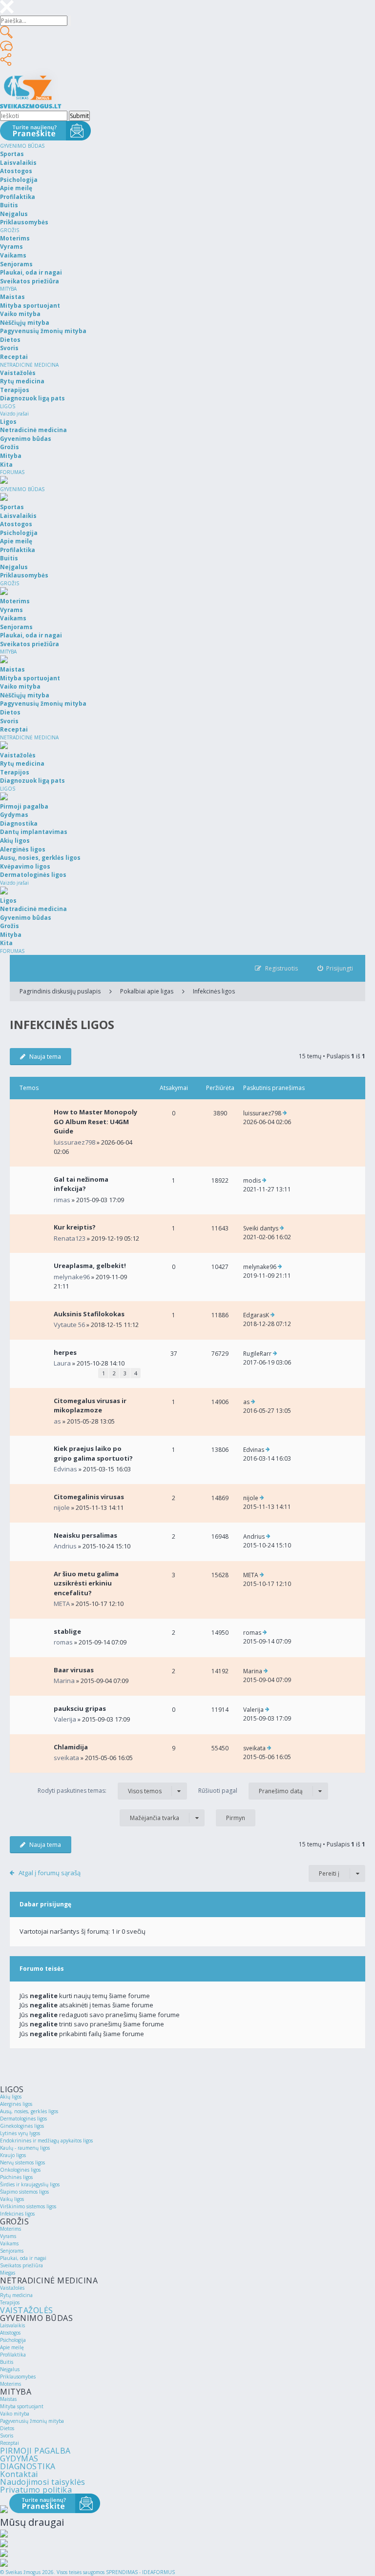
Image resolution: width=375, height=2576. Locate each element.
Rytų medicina (16, 2295)
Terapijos (10, 2302)
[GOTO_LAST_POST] (285, 1113)
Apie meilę (12, 2347)
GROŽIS (10, 230)
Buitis (7, 2362)
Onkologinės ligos (20, 2170)
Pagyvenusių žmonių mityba (32, 2421)
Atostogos (10, 2333)
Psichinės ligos (16, 2177)
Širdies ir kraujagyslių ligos (30, 2184)
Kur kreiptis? (75, 1227)
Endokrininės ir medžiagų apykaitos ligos (46, 2140)
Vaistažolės (12, 2288)
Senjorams (12, 2251)
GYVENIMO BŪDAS (22, 146)
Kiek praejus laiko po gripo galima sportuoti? (93, 1453)
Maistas (8, 2399)
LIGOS (8, 406)
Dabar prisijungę (45, 1904)
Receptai (10, 2443)
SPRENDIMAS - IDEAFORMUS (140, 2572)
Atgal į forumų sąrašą (50, 1873)
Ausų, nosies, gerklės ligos (29, 2111)
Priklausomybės (18, 2377)
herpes (65, 1352)
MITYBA (8, 289)
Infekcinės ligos (214, 991)
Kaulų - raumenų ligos (25, 2148)
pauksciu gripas (80, 1708)
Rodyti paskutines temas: (100, 1791)
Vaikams (9, 2243)
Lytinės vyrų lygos (20, 2133)
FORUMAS (12, 472)
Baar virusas (74, 1670)
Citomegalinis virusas (89, 1497)
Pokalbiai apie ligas (147, 991)
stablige (67, 1631)
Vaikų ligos (12, 2199)
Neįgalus (10, 2369)
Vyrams (8, 2236)
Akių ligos (11, 2097)
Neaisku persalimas (85, 1535)
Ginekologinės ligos (22, 2126)
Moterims (10, 2229)
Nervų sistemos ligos (22, 2162)
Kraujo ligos (13, 2155)
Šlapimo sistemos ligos (24, 2192)
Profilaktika (13, 2355)
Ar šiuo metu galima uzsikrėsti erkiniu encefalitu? (86, 1583)
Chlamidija (71, 1747)
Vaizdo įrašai (14, 414)
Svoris (7, 2436)
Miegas (8, 2273)
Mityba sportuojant (22, 2406)
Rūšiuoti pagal (250, 1791)
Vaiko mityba (15, 2414)
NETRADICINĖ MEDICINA (29, 365)
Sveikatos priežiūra (21, 2265)
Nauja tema (45, 1057)
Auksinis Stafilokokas (89, 1314)
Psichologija (13, 2340)
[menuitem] (335, 968)
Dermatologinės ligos (23, 2119)
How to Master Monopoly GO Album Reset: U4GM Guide (95, 1121)
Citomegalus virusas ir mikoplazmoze (90, 1406)
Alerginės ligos (16, 2104)
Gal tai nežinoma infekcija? (81, 1184)
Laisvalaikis (12, 2325)
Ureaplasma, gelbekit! (90, 1266)
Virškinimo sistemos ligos (28, 2206)
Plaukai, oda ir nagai (23, 2258)
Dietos (7, 2428)
